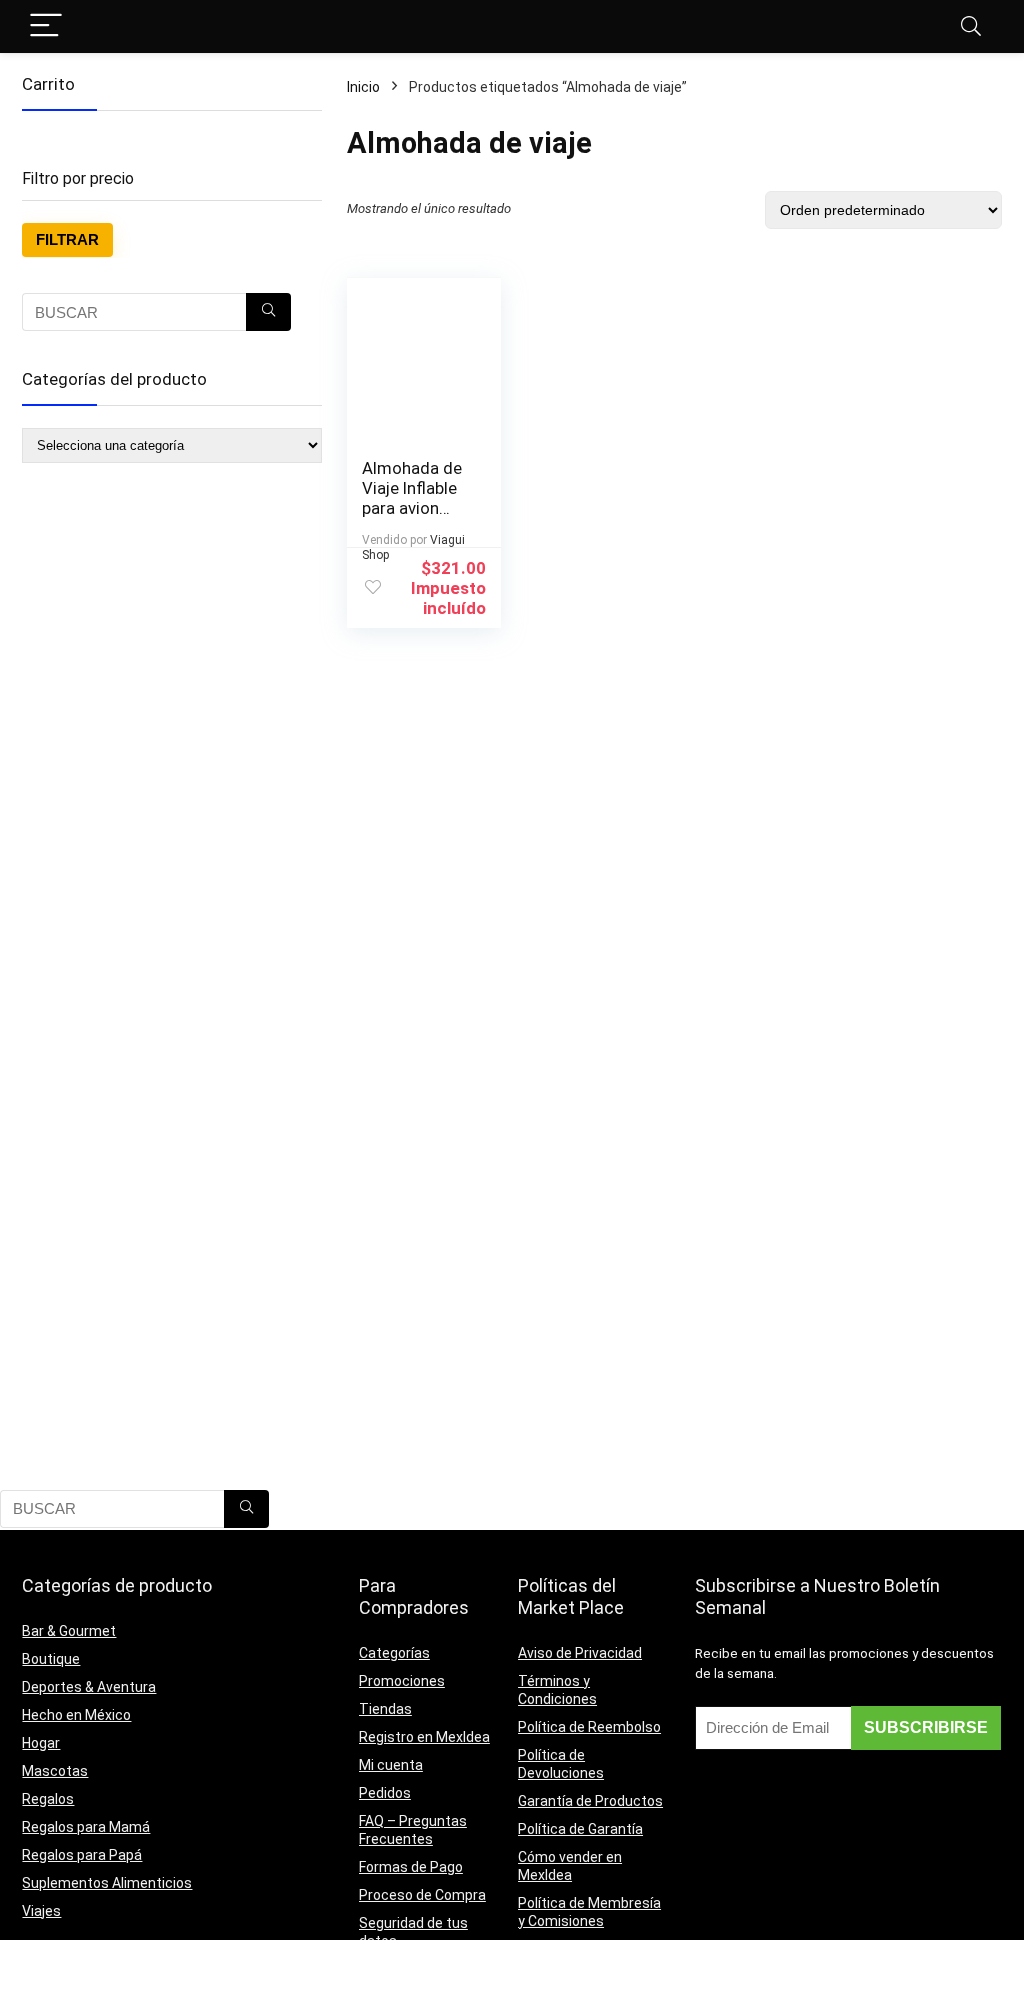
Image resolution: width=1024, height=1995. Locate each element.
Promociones (402, 1681)
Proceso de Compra (422, 1895)
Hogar (41, 1743)
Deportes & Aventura (89, 1687)
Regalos (48, 1799)
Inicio (363, 87)
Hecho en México (76, 1715)
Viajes (41, 1911)
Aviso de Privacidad (580, 1653)
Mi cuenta (391, 1765)
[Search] (971, 26)
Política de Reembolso (589, 1727)
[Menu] (46, 26)
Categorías (394, 1653)
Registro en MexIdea (424, 1737)
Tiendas (385, 1709)
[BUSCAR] (268, 312)
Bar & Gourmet (69, 1631)
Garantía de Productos (590, 1801)
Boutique (51, 1659)
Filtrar (67, 239)
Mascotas (55, 1771)
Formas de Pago (411, 1867)
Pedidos (385, 1793)
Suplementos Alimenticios (107, 1883)
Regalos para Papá (82, 1855)
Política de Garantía (580, 1829)
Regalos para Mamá (86, 1827)
